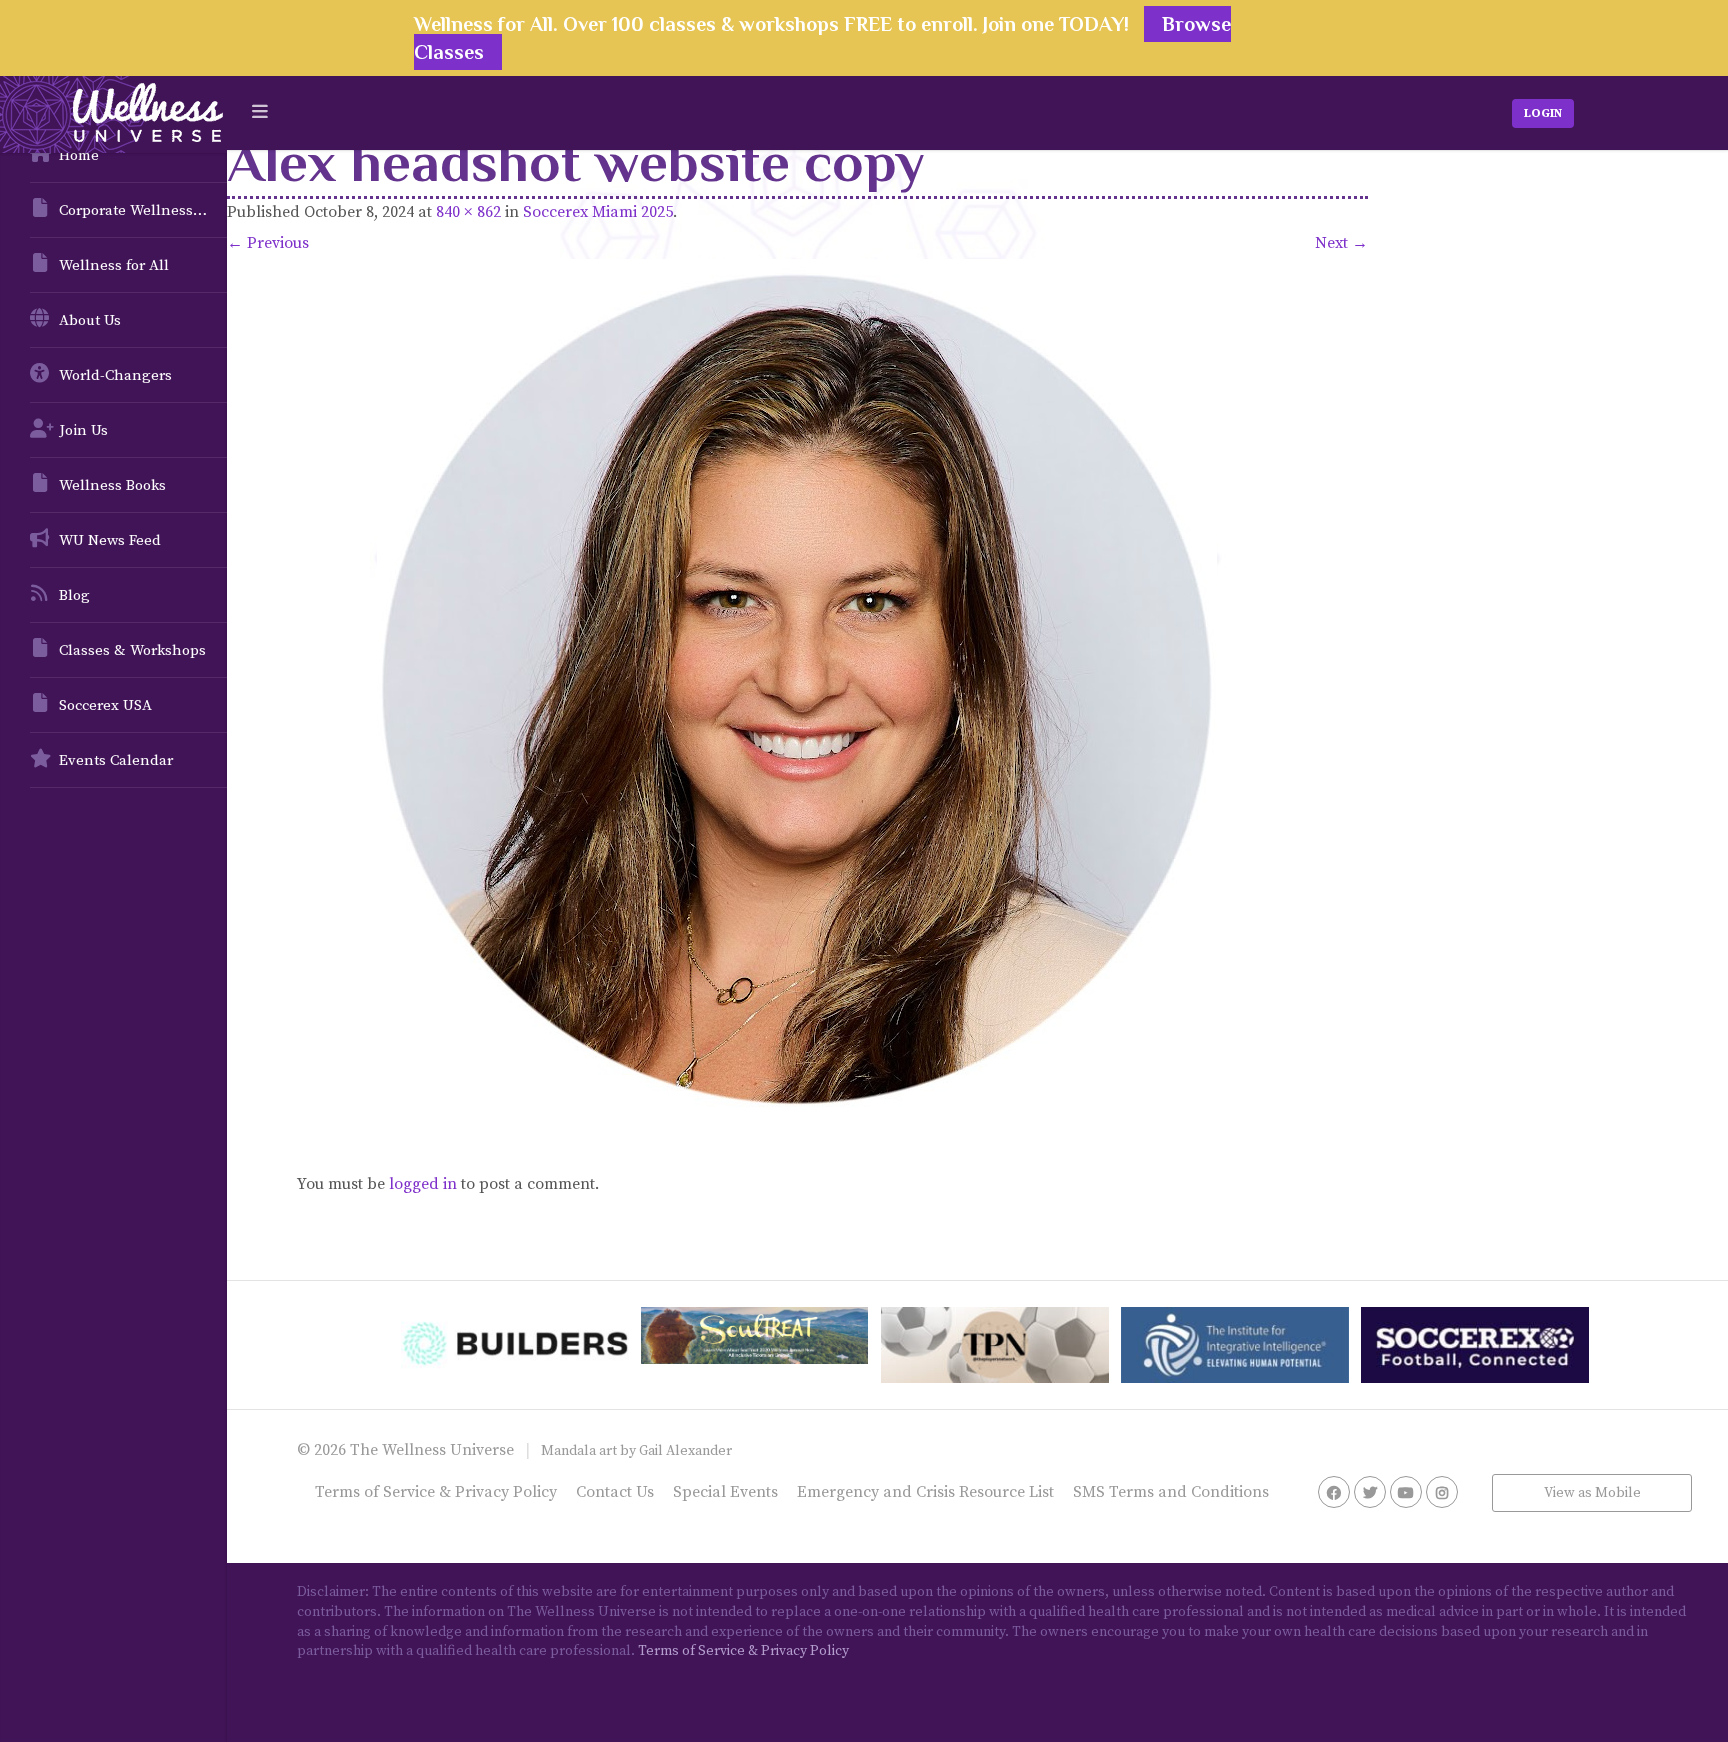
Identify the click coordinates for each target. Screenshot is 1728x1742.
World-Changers (115, 375)
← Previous (268, 243)
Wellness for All (114, 265)
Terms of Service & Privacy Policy (436, 1492)
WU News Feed (110, 540)
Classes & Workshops (132, 650)
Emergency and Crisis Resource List (925, 1492)
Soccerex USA (105, 705)
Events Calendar (116, 760)
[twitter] (1370, 1492)
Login (1543, 113)
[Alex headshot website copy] (797, 690)
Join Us (83, 430)
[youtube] (1406, 1492)
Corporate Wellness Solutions (143, 210)
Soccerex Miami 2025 (598, 212)
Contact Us (615, 1492)
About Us (90, 320)
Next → (1341, 243)
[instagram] (1442, 1492)
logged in (423, 1184)
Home (79, 155)
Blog (74, 595)
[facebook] (1334, 1492)
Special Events (725, 1492)
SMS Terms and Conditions (1171, 1492)
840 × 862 (468, 212)
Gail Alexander (685, 1451)
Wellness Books (112, 485)
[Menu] (260, 112)
